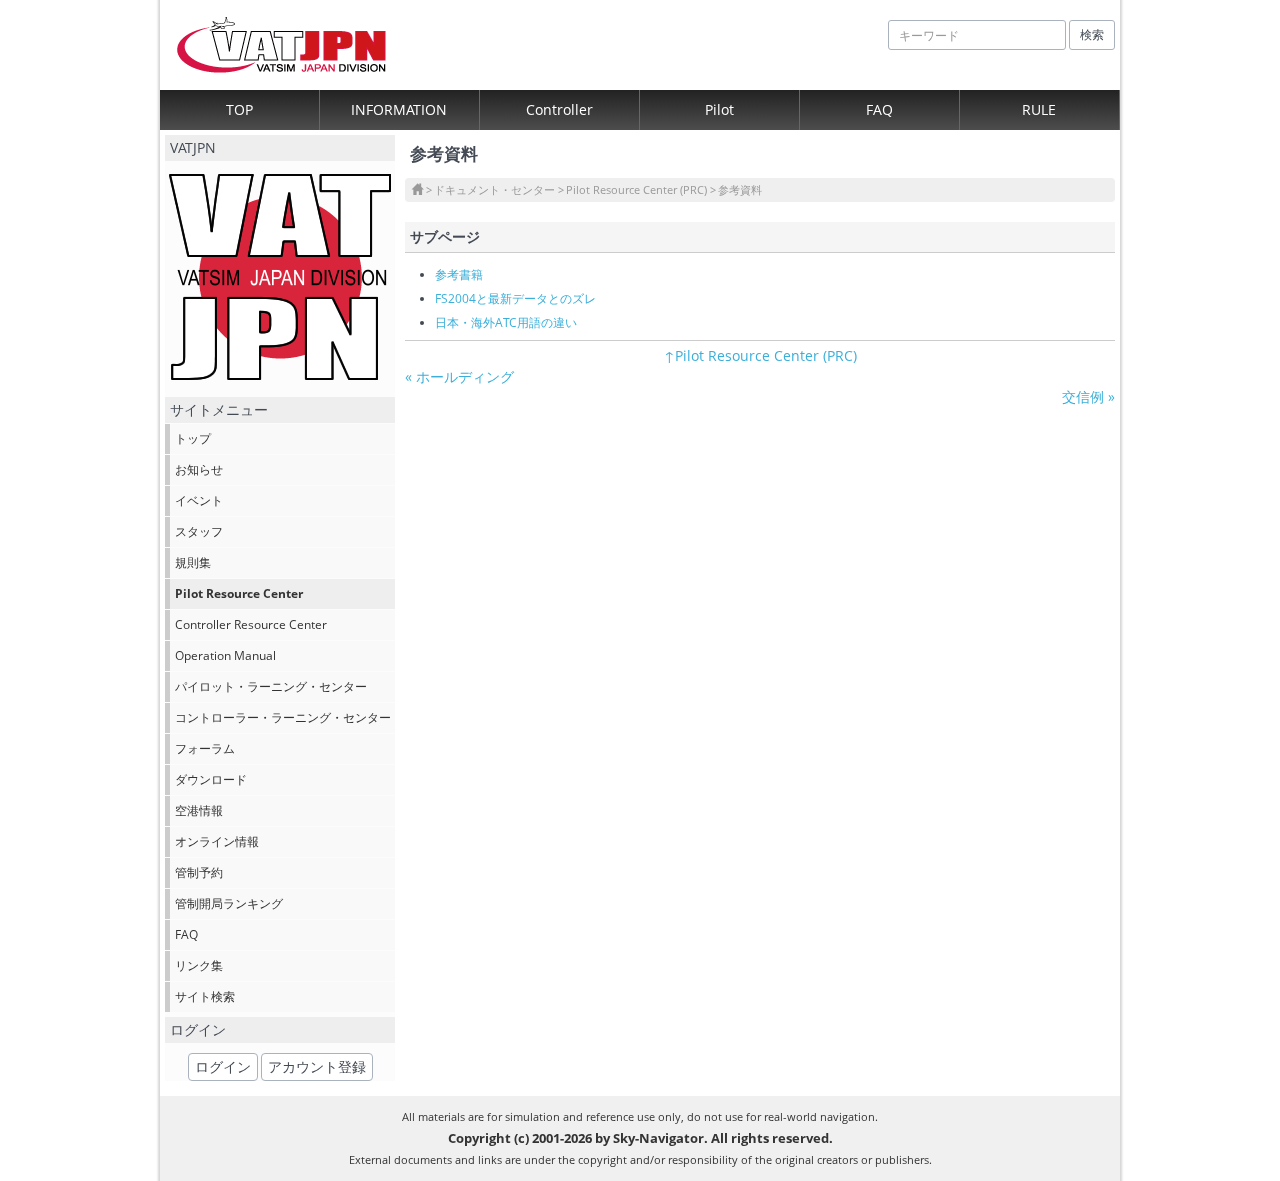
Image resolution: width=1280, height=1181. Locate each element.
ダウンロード (211, 779)
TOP (239, 109)
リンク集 (199, 965)
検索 (1092, 34)
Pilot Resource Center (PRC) (636, 189)
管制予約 (199, 872)
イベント (199, 500)
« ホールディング (459, 376)
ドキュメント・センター (494, 189)
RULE (1039, 109)
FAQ (879, 109)
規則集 (193, 562)
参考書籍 (459, 274)
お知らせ (199, 469)
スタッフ (199, 531)
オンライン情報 (217, 841)
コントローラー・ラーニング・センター (283, 717)
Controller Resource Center (251, 624)
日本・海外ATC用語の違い (506, 322)
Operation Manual (225, 655)
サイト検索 (205, 996)
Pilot (719, 109)
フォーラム (205, 748)
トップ (193, 438)
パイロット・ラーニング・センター (271, 686)
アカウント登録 (317, 1066)
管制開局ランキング (229, 903)
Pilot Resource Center (239, 593)
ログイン (223, 1066)
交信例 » (1088, 396)
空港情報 (199, 810)
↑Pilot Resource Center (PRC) (760, 355)
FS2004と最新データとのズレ (515, 298)
